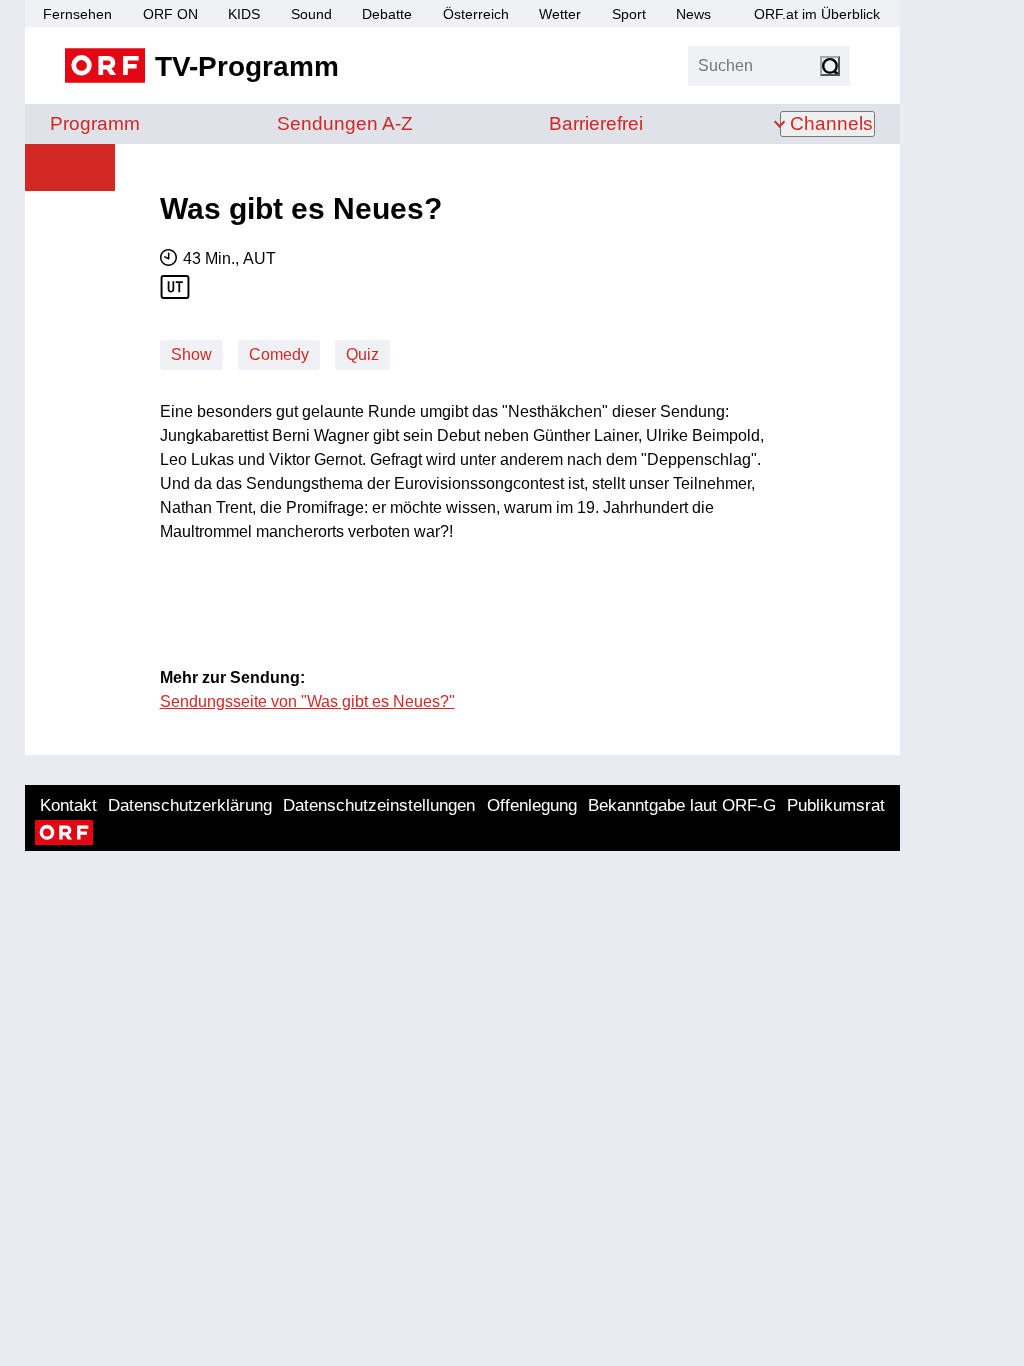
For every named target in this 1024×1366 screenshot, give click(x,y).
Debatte (387, 14)
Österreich (476, 14)
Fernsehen (77, 14)
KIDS (244, 14)
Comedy (279, 354)
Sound (311, 14)
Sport (629, 14)
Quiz (362, 354)
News (693, 14)
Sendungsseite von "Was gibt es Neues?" (307, 701)
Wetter (560, 14)
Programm (95, 123)
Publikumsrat (836, 805)
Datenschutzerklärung (190, 805)
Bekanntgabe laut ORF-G (682, 805)
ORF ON (170, 14)
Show (191, 354)
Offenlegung (532, 805)
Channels (831, 123)
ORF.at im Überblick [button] (817, 14)
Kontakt (68, 805)
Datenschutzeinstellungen (379, 805)
